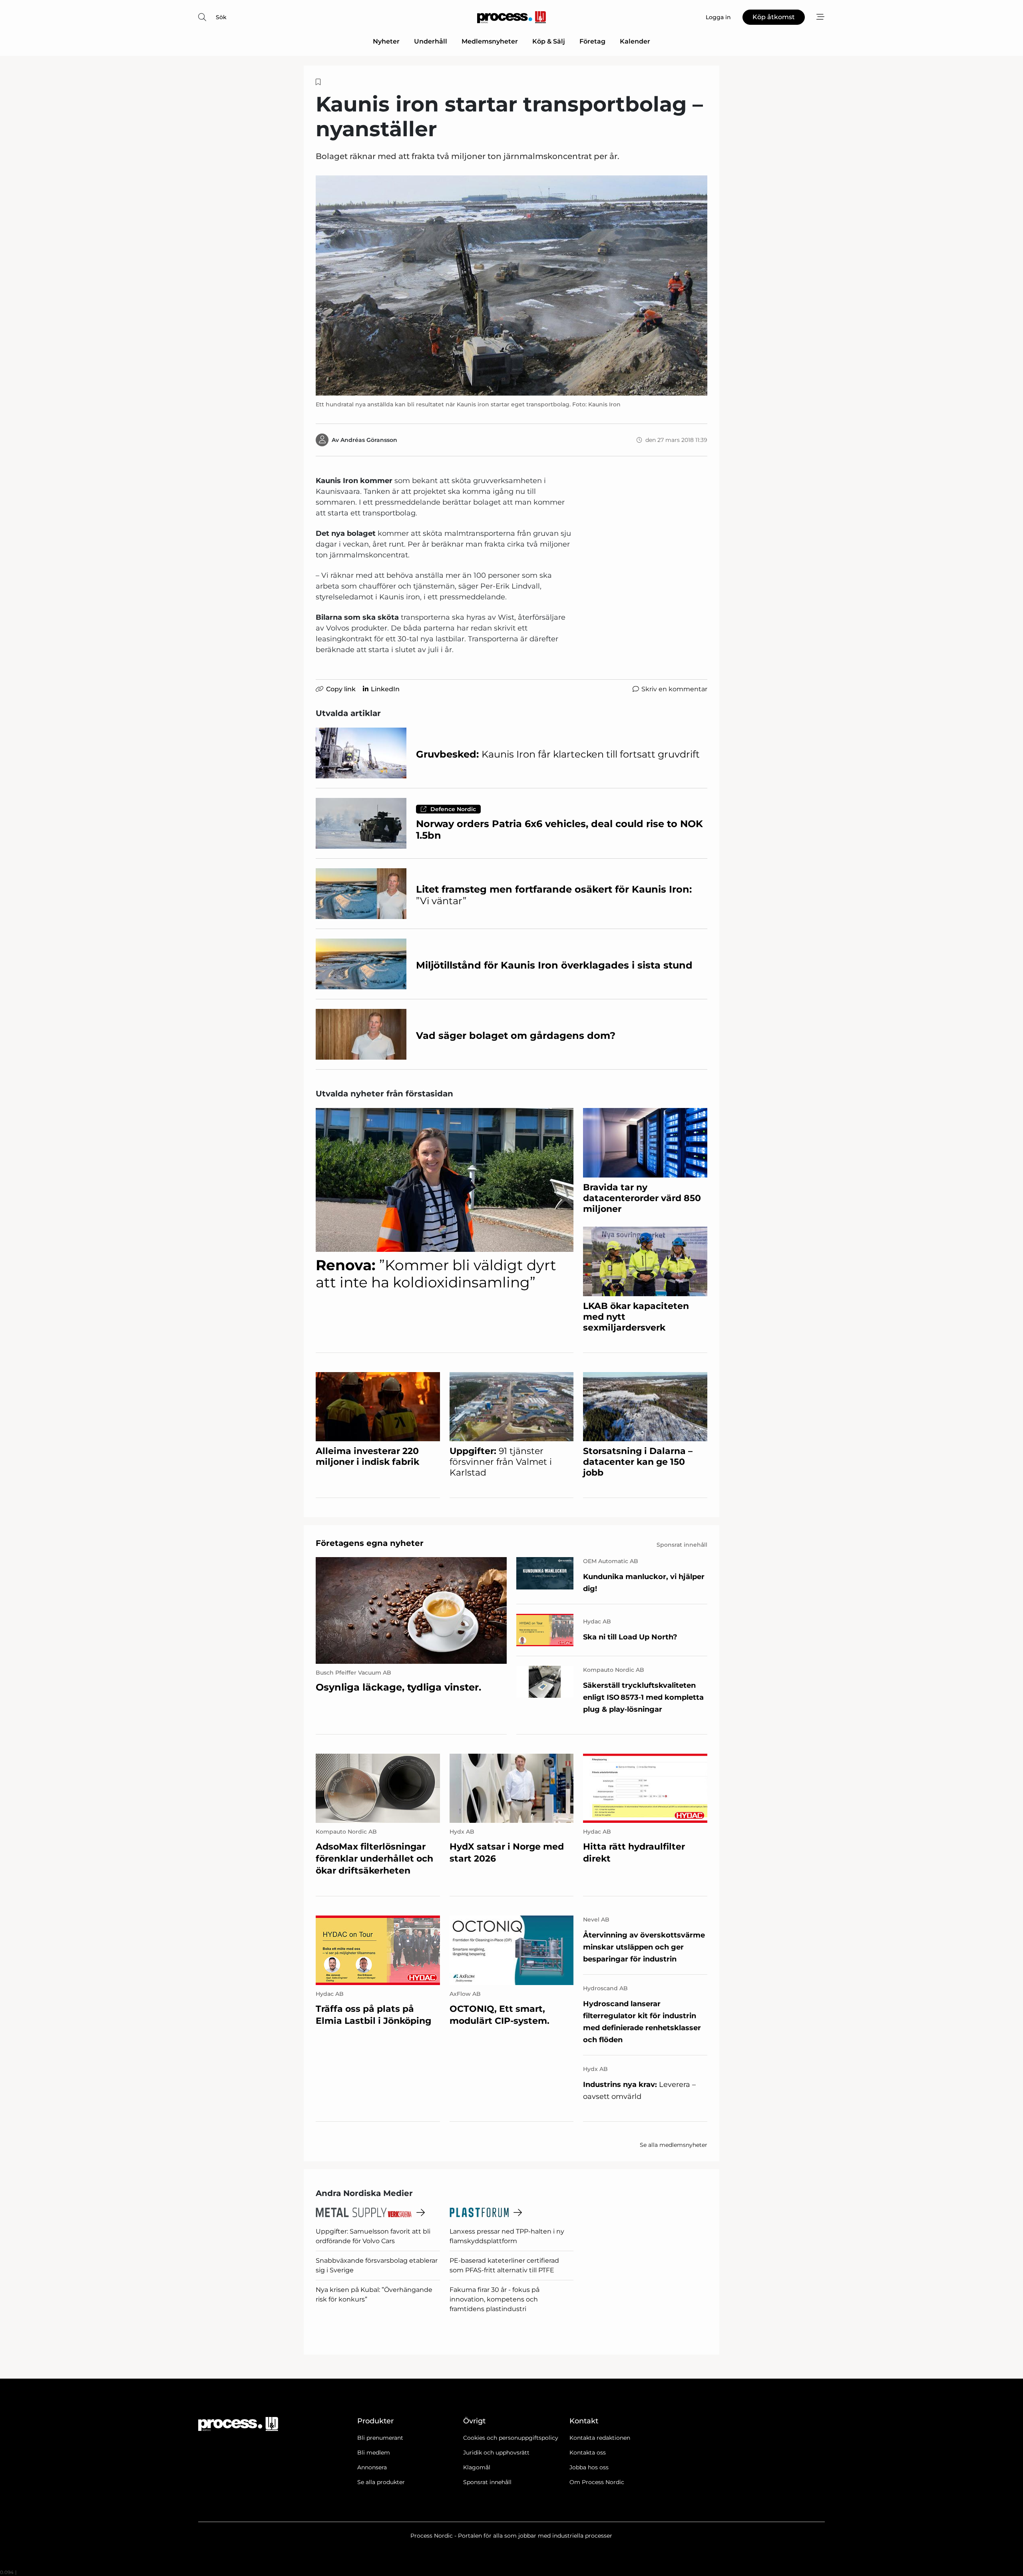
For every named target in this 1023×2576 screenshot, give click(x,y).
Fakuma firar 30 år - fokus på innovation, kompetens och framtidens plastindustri (495, 2299)
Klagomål (477, 2467)
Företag (592, 41)
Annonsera (372, 2467)
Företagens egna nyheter (370, 1543)
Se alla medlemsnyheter (674, 2145)
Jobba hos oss (589, 2467)
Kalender (635, 41)
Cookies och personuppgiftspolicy (511, 2438)
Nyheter (386, 41)
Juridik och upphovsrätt (496, 2453)
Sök (221, 17)
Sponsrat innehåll (487, 2482)
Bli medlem (374, 2453)
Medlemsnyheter (490, 41)
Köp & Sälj (549, 41)
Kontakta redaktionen (600, 2438)
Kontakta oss (588, 2453)
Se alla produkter (381, 2482)
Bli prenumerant (380, 2438)
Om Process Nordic (597, 2482)
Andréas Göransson (369, 440)
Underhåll (431, 41)
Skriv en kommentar (674, 689)
